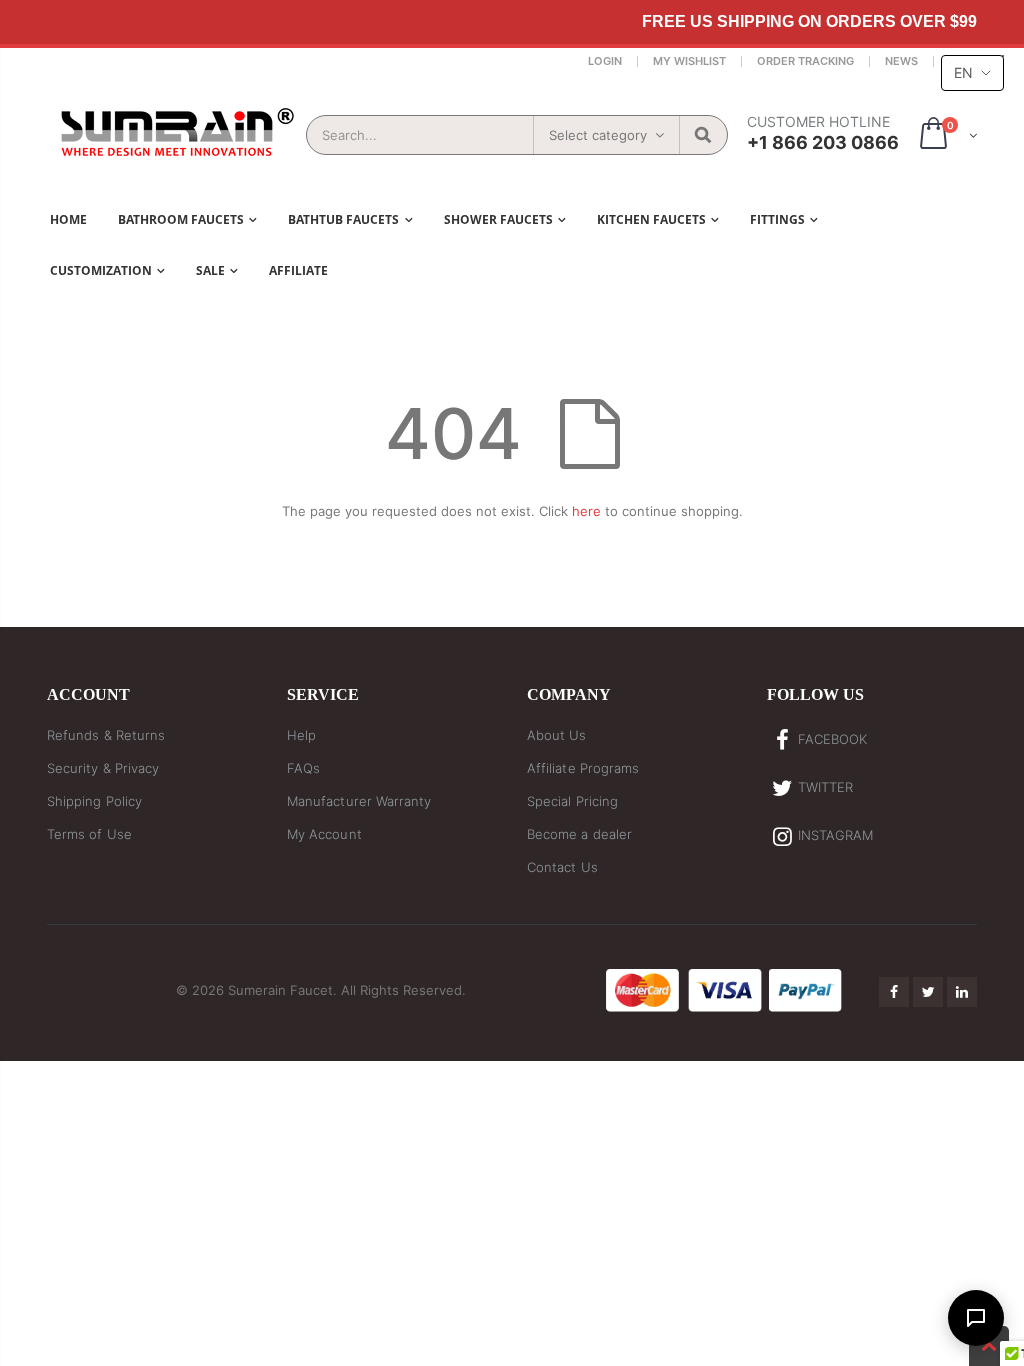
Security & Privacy (103, 768)
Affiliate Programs (583, 768)
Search (702, 135)
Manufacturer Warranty (359, 801)
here (586, 511)
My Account (324, 834)
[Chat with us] (976, 1318)
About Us (557, 735)
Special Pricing (572, 801)
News (901, 61)
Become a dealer (579, 834)
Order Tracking (805, 61)
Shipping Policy (94, 801)
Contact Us (562, 867)
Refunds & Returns (106, 735)
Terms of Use (89, 834)
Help (301, 735)
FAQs (303, 768)
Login (605, 61)
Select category (598, 135)
